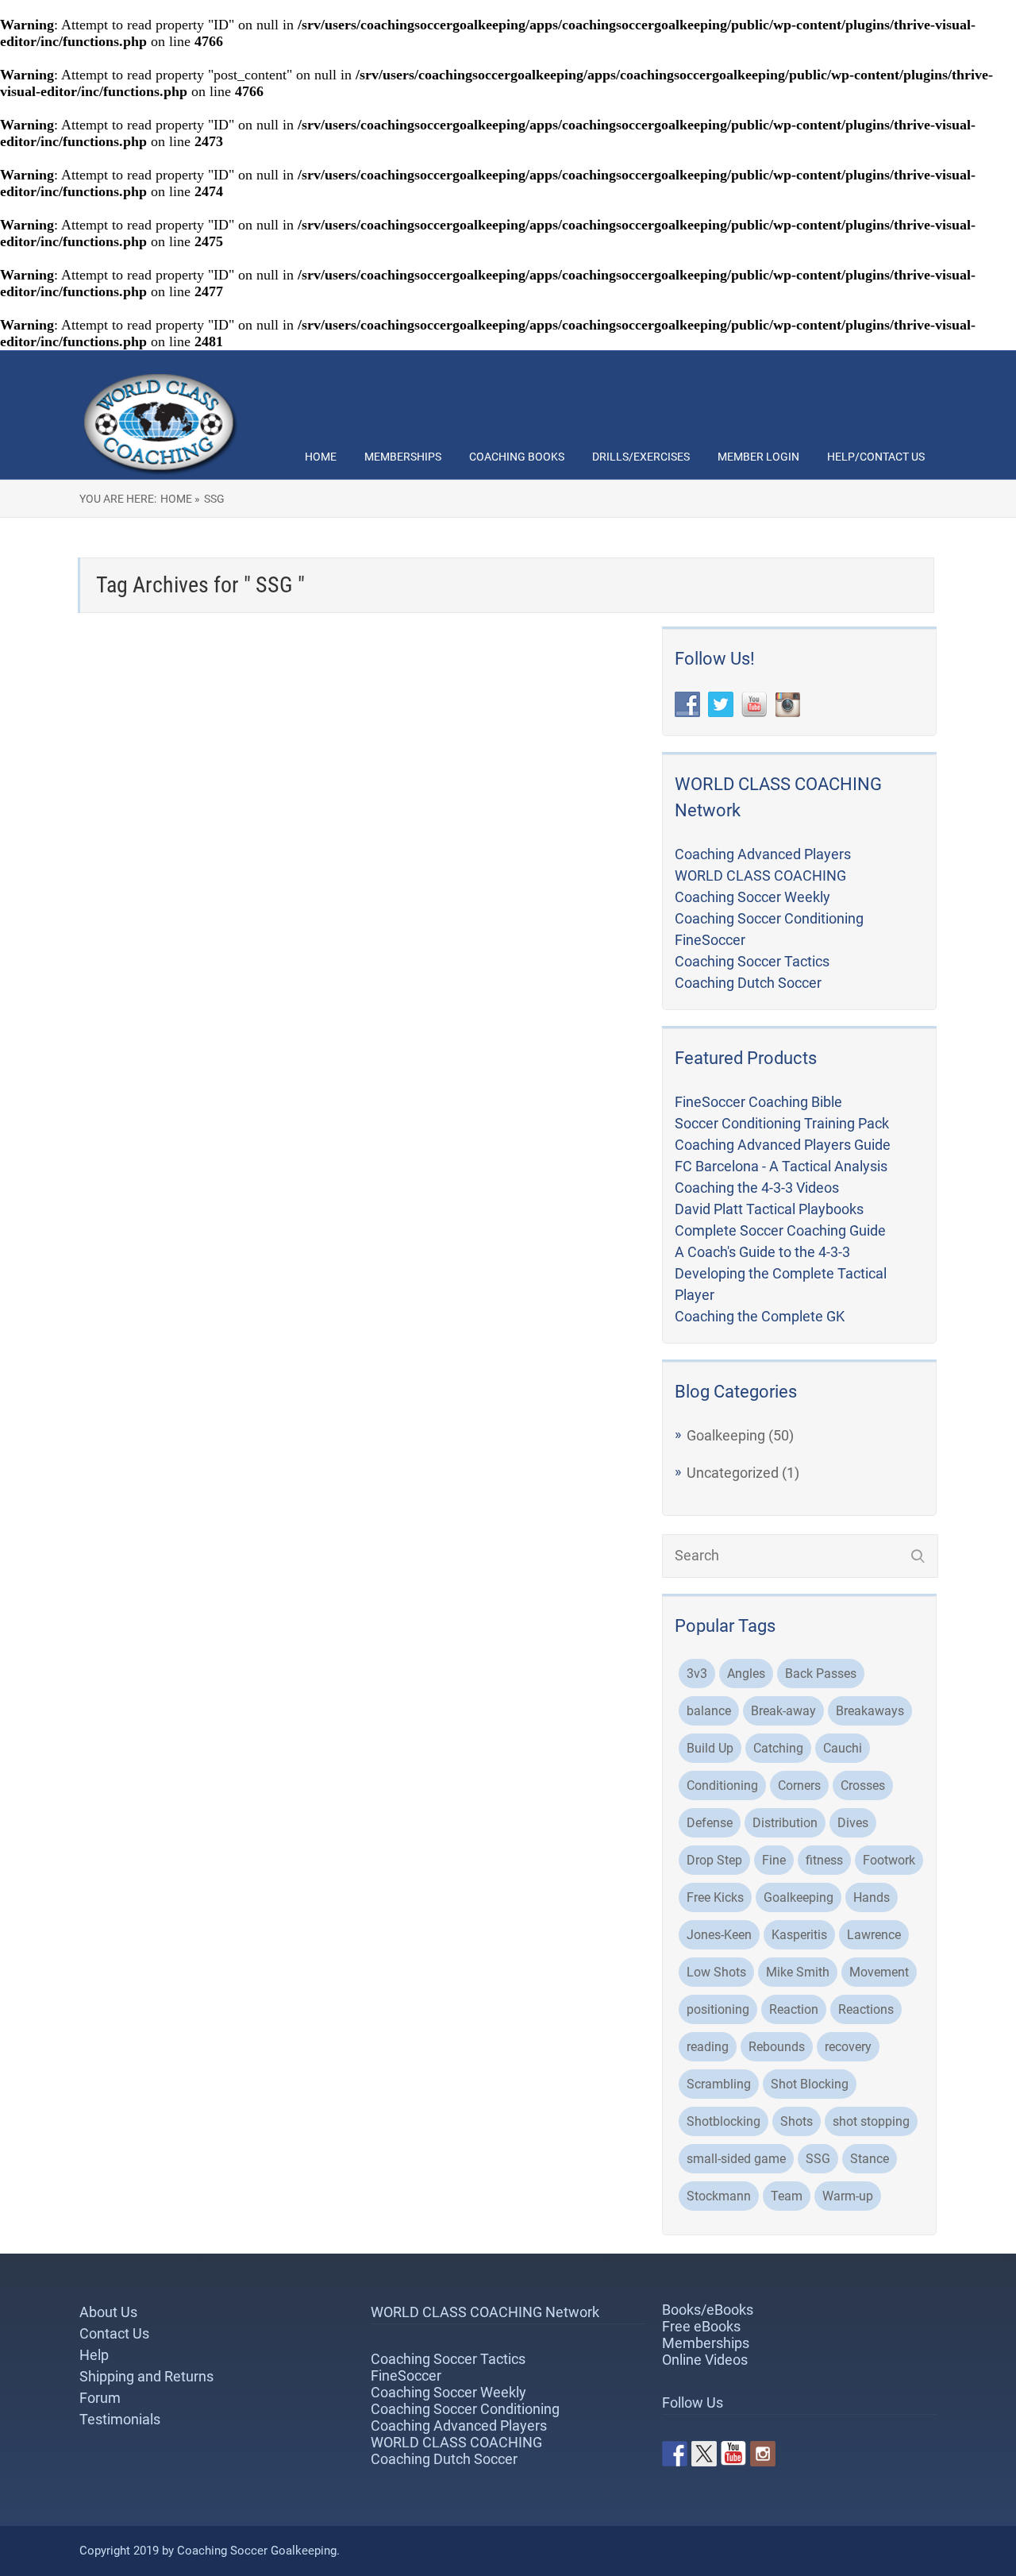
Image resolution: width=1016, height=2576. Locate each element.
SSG (818, 2159)
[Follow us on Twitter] (704, 2454)
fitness (824, 1860)
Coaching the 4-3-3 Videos (757, 1188)
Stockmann (719, 2196)
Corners (799, 1785)
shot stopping (871, 2121)
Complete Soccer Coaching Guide (780, 1230)
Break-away (783, 1711)
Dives (853, 1823)
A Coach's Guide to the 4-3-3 (762, 1252)
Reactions (866, 2009)
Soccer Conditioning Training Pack (782, 1123)
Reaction (794, 2009)
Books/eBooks (708, 2310)
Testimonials (120, 2419)
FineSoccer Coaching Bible (758, 1102)
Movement (879, 1972)
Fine (774, 1860)
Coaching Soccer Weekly (752, 897)
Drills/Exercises (641, 457)
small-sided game (736, 2159)
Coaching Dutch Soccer (748, 983)
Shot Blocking (810, 2084)
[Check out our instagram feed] (763, 2454)
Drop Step (714, 1860)
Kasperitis (799, 1935)
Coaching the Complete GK (760, 1316)
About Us (108, 2312)
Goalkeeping (726, 1435)
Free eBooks (701, 2326)
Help (94, 2355)
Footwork (889, 1860)
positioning (718, 2009)
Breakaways (870, 1711)
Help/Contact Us (876, 457)
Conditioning (722, 1785)
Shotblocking (724, 2121)
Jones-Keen (719, 1935)
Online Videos (705, 2360)
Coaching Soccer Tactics (752, 961)
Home (321, 457)
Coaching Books (517, 457)
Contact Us (114, 2333)
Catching (778, 1748)
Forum (100, 2398)
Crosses (863, 1785)
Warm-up (848, 2196)
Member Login (758, 457)
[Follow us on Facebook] (675, 2454)
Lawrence (874, 1935)
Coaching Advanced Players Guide (783, 1145)
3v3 (697, 1674)
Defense (710, 1823)
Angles (746, 1674)
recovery (848, 2047)
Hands (872, 1897)
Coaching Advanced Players (763, 854)
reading (708, 2047)
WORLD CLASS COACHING (760, 875)
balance (709, 1711)
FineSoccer (710, 940)
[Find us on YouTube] (733, 2454)
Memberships (403, 457)
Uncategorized (733, 1473)
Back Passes (821, 1674)
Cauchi (843, 1748)
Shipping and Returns (146, 2376)
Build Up (710, 1748)
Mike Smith (798, 1972)
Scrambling (719, 2084)
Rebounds (777, 2047)
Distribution (785, 1823)
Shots (797, 2121)
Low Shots (716, 1972)
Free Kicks (715, 1897)
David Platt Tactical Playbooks (769, 1209)
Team (787, 2196)
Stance (870, 2159)
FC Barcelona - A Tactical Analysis (781, 1166)
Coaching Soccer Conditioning (769, 918)
